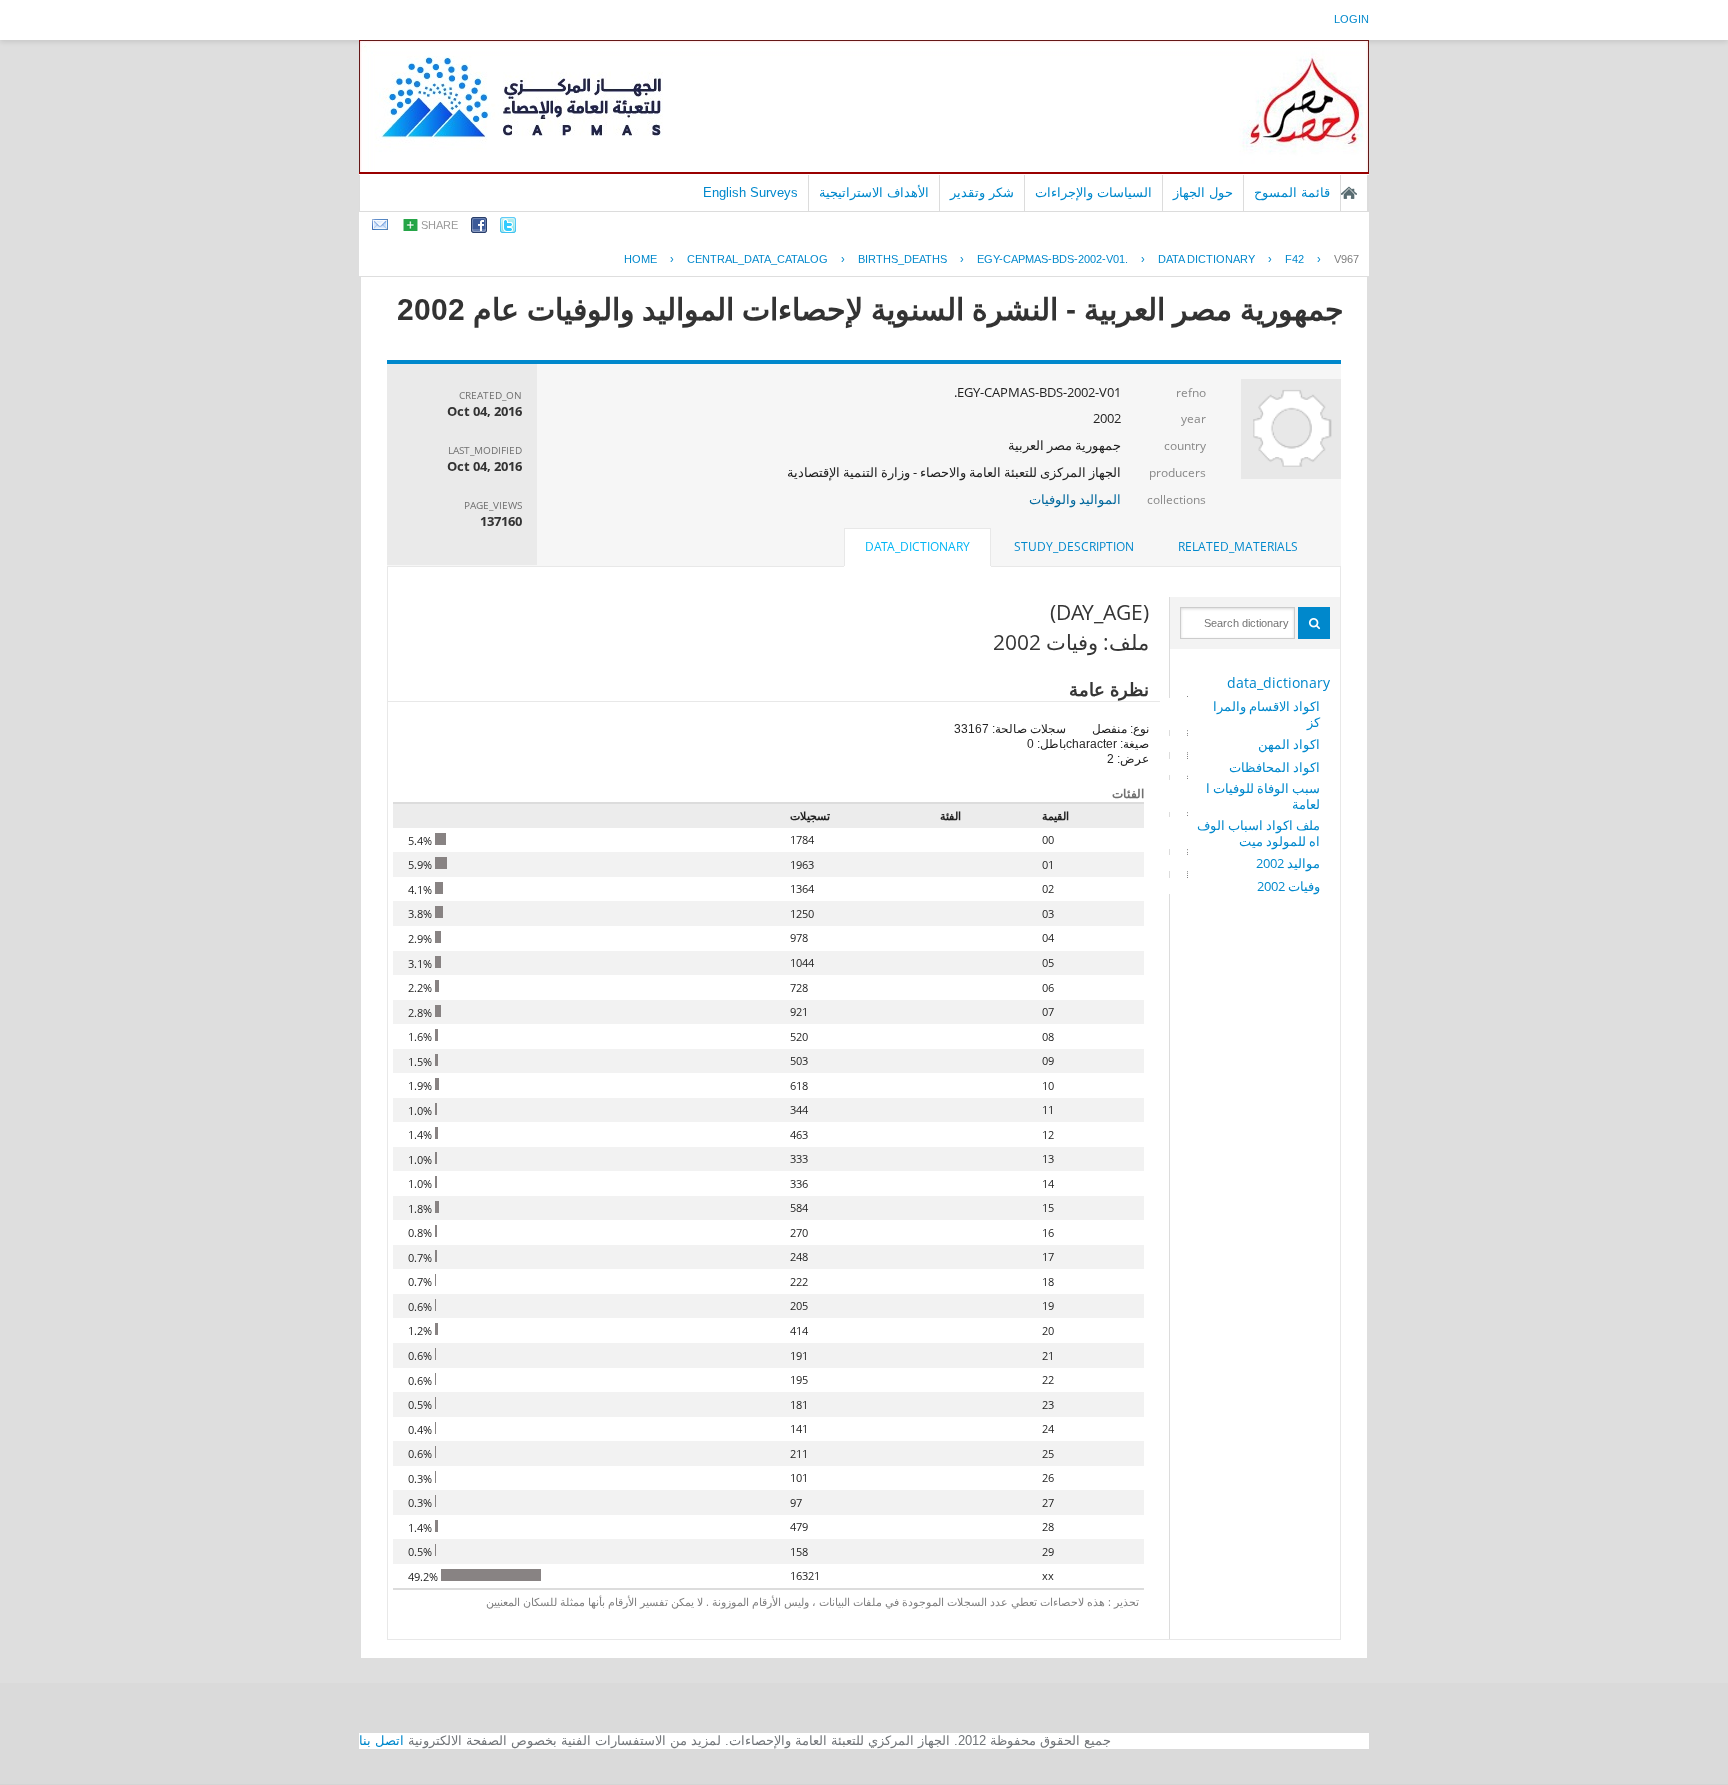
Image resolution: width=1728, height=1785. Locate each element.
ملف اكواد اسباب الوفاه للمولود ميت (1258, 833)
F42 (1294, 259)
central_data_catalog (757, 259)
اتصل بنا (381, 1740)
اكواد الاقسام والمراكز (1266, 714)
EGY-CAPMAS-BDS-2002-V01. (1052, 259)
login (1351, 19)
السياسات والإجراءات (1093, 192)
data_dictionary (1278, 682)
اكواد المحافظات (1274, 767)
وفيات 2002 (1288, 886)
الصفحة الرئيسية (1349, 193)
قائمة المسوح (1292, 192)
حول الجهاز (1203, 192)
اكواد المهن (1289, 744)
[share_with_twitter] (508, 228)
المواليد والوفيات (1075, 499)
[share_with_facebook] (479, 228)
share (439, 225)
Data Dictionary (1206, 259)
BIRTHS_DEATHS (902, 259)
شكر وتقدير (982, 192)
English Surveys (750, 192)
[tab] (1238, 547)
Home (640, 259)
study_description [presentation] (1074, 546)
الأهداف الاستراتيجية (874, 192)
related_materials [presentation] (1238, 546)
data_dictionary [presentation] (917, 546)
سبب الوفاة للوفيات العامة (1263, 796)
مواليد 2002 (1288, 863)
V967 (1346, 259)
